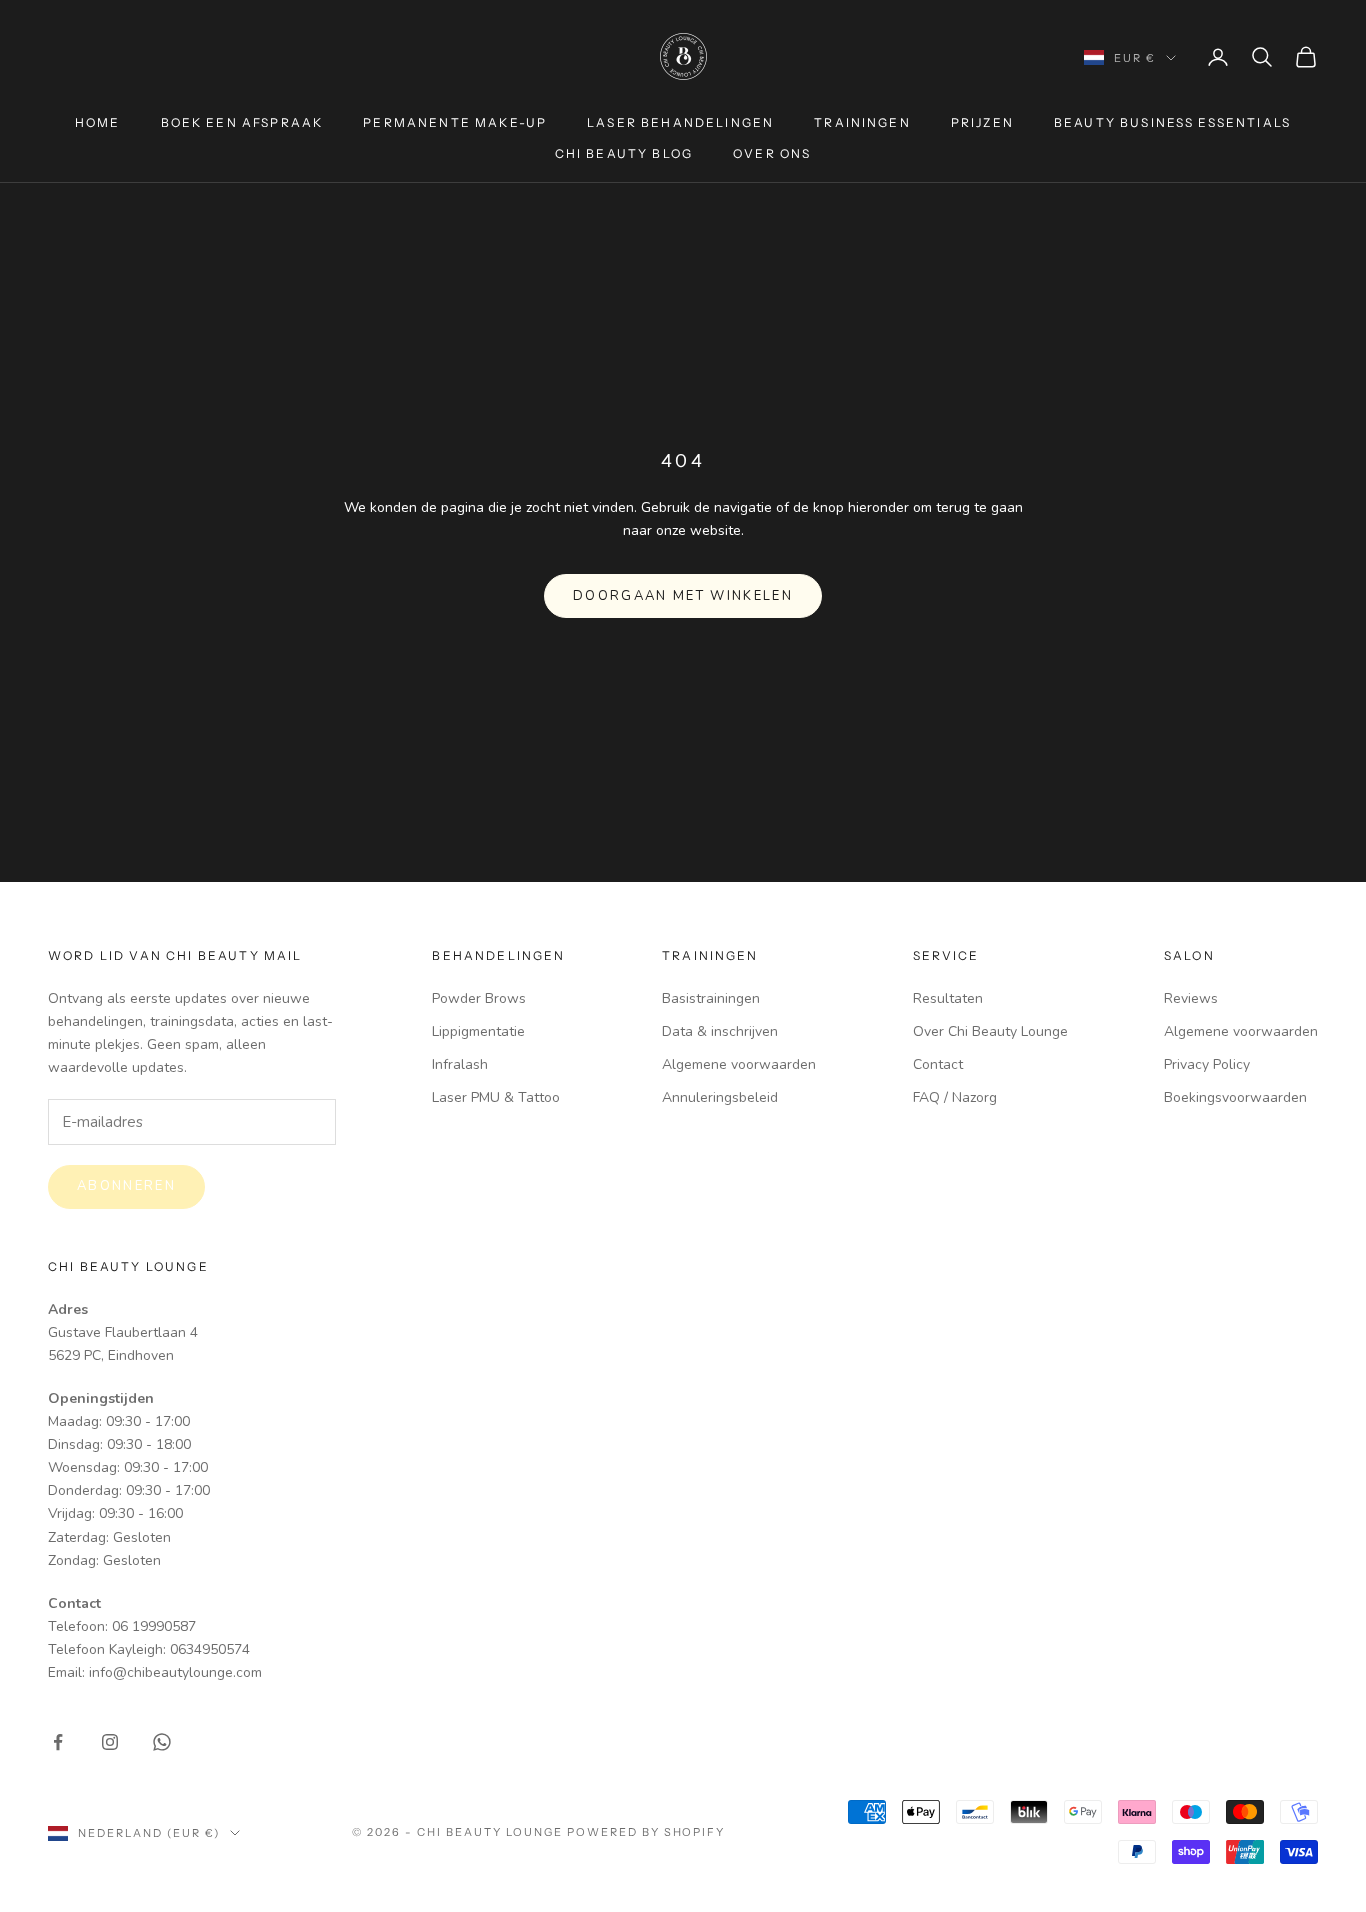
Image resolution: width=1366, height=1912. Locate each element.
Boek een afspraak (242, 122)
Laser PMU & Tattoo (496, 1097)
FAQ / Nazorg (955, 1097)
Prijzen (982, 122)
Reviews (1191, 998)
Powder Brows (479, 998)
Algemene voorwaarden (739, 1064)
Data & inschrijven (720, 1031)
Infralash (460, 1064)
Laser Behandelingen (680, 122)
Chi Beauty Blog (624, 153)
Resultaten (948, 998)
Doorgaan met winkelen (683, 596)
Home (98, 122)
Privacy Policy (1207, 1064)
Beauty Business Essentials (1172, 122)
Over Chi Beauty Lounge (990, 1031)
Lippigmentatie (478, 1031)
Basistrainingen (711, 998)
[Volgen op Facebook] (58, 1742)
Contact (938, 1064)
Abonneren (126, 1186)
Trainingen (862, 122)
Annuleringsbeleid (720, 1097)
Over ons (772, 153)
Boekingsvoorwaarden (1235, 1097)
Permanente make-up (455, 122)
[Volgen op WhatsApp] (162, 1742)
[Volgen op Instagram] (110, 1742)
